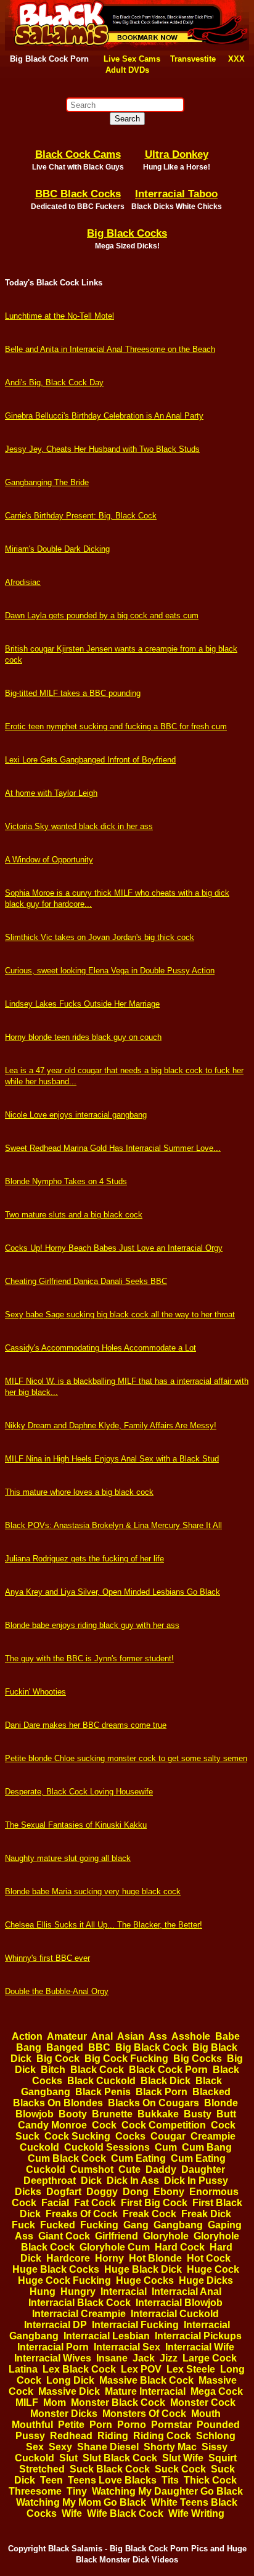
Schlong (216, 2436)
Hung (43, 2292)
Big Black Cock (151, 2047)
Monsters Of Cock (144, 2414)
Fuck (23, 2225)
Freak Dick (206, 2214)
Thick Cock (210, 2480)
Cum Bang (207, 2147)
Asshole (191, 2036)
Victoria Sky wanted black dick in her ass (79, 826)
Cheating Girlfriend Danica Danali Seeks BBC (86, 1281)
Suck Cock (180, 2469)
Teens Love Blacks (112, 2480)
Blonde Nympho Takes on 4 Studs (66, 1181)
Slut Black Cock (120, 2458)
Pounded (218, 2425)
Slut (68, 2458)
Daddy (161, 2169)
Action (27, 2036)
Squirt (223, 2458)
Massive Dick (69, 2391)
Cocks (130, 2136)
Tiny (77, 2491)
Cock (104, 2125)
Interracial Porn (53, 2347)
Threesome (35, 2491)
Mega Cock (217, 2391)
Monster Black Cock (118, 2402)
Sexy (60, 2447)
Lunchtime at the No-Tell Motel (59, 316)
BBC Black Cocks (78, 194)
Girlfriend (117, 2236)
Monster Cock (203, 2402)
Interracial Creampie (79, 2314)
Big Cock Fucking (126, 2059)
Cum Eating (138, 2158)
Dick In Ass (133, 2181)
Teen (51, 2480)
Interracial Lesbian (107, 2336)
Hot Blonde (155, 2258)
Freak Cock (150, 2214)
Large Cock (210, 2358)
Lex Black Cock (79, 2369)
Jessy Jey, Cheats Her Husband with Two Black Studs (102, 449)
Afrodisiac (23, 582)
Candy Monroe (52, 2125)
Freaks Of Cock (82, 2214)
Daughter (203, 2169)
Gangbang (178, 2225)
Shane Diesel (108, 2447)
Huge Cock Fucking (64, 2280)
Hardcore (68, 2258)
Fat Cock (95, 2203)
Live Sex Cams (132, 59)
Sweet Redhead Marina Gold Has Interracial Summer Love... (113, 1148)
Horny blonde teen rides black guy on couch (83, 1037)
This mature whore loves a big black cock (79, 1492)
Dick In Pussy (196, 2181)
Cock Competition (164, 2125)
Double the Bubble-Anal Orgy (57, 1991)
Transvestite (193, 59)
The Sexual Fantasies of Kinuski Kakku (76, 1825)
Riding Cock (162, 2436)
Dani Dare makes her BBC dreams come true (86, 1725)
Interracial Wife (200, 2347)
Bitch (53, 2070)
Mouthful (32, 2425)
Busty (198, 2114)
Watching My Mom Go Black (81, 2502)
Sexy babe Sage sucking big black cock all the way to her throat (120, 1315)
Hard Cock (180, 2247)
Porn (101, 2425)
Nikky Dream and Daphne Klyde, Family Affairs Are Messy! (111, 1425)
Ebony (169, 2192)
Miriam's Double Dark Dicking (57, 549)
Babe (227, 2036)
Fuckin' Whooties (35, 1692)
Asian (131, 2036)
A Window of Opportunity (49, 860)
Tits (170, 2480)
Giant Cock (64, 2236)
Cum (166, 2147)
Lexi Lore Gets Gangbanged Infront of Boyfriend (90, 760)
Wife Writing (196, 2513)
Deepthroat (50, 2181)
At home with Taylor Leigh (51, 793)
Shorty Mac (170, 2447)
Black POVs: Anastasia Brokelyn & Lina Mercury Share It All (113, 1525)
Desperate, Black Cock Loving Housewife (79, 1792)
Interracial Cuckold (175, 2314)
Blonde (221, 2103)
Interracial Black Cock (80, 2303)
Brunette (112, 2114)
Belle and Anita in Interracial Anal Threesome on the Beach (110, 349)
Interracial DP (55, 2325)
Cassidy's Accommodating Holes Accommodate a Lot (100, 1348)
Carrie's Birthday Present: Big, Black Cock (81, 516)
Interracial (124, 2292)
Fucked (58, 2225)
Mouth (206, 2414)
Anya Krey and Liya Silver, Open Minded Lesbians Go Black (113, 1592)
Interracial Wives (53, 2358)
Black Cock (97, 2070)
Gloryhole (166, 2236)
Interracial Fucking (135, 2325)
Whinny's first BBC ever (47, 1958)
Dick (91, 2181)
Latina (23, 2369)
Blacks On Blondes (58, 2103)
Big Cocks (198, 2059)
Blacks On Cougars (154, 2103)
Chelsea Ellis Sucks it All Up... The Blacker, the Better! (104, 1925)
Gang (136, 2225)
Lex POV (141, 2369)
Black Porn (162, 2092)
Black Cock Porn (168, 2070)
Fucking (99, 2225)
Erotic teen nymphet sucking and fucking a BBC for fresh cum (116, 726)
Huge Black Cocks (56, 2269)
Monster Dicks (64, 2414)
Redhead (71, 2436)
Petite (71, 2425)
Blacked (211, 2092)
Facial (55, 2203)
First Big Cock (154, 2203)
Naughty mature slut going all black (68, 1858)
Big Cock (58, 2059)
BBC (99, 2047)
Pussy (30, 2436)
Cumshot (92, 2169)
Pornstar (171, 2425)
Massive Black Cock (146, 2380)
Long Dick (70, 2380)
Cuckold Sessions (107, 2147)
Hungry (78, 2292)
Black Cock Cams (78, 154)
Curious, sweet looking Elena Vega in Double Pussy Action (110, 971)
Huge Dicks (206, 2280)
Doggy (102, 2192)
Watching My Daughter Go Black (167, 2491)
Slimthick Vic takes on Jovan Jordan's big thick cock (100, 937)
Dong (136, 2192)
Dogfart (64, 2192)
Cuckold (39, 2147)
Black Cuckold (101, 2081)
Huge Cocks (145, 2280)
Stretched (42, 2469)
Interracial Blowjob (179, 2303)
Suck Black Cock (110, 2469)
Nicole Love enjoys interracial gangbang (76, 1115)
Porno (132, 2425)
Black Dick (166, 2081)
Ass (158, 2036)
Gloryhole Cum (115, 2247)
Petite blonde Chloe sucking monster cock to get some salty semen (126, 1758)
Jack (144, 2358)
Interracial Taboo (176, 194)
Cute (129, 2169)
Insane (112, 2358)
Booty (73, 2114)
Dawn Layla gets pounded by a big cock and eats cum (102, 615)
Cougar (168, 2136)
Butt (226, 2114)
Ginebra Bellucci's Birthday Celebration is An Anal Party (104, 416)
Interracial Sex (127, 2347)
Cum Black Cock (67, 2158)
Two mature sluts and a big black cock (74, 1215)
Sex (35, 2447)
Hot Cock (209, 2258)
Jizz (169, 2358)
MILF (27, 2402)
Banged (65, 2047)
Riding (113, 2436)
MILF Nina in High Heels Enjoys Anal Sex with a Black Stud (112, 1459)
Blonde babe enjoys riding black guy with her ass (92, 1625)
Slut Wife (183, 2458)
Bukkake (158, 2114)
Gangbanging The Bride (47, 482)
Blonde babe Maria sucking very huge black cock (93, 1891)
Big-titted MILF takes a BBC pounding (73, 693)
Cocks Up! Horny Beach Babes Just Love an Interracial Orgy (114, 1248)
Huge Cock (213, 2269)
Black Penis (103, 2092)
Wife (72, 2513)
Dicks (28, 2192)
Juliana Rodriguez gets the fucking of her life (84, 1559)
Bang (29, 2047)
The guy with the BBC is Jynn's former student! (89, 1658)
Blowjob (35, 2114)
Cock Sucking (77, 2136)
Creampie (213, 2136)
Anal (102, 2036)
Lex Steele (191, 2369)
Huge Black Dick (143, 2269)
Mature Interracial (145, 2391)
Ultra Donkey (177, 154)
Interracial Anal (186, 2292)
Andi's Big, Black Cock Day (54, 382)
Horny (109, 2258)
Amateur (67, 2036)
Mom (55, 2402)
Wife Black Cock (125, 2513)
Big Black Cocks (127, 233)
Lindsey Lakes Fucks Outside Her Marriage (82, 1004)
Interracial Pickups (198, 2336)
